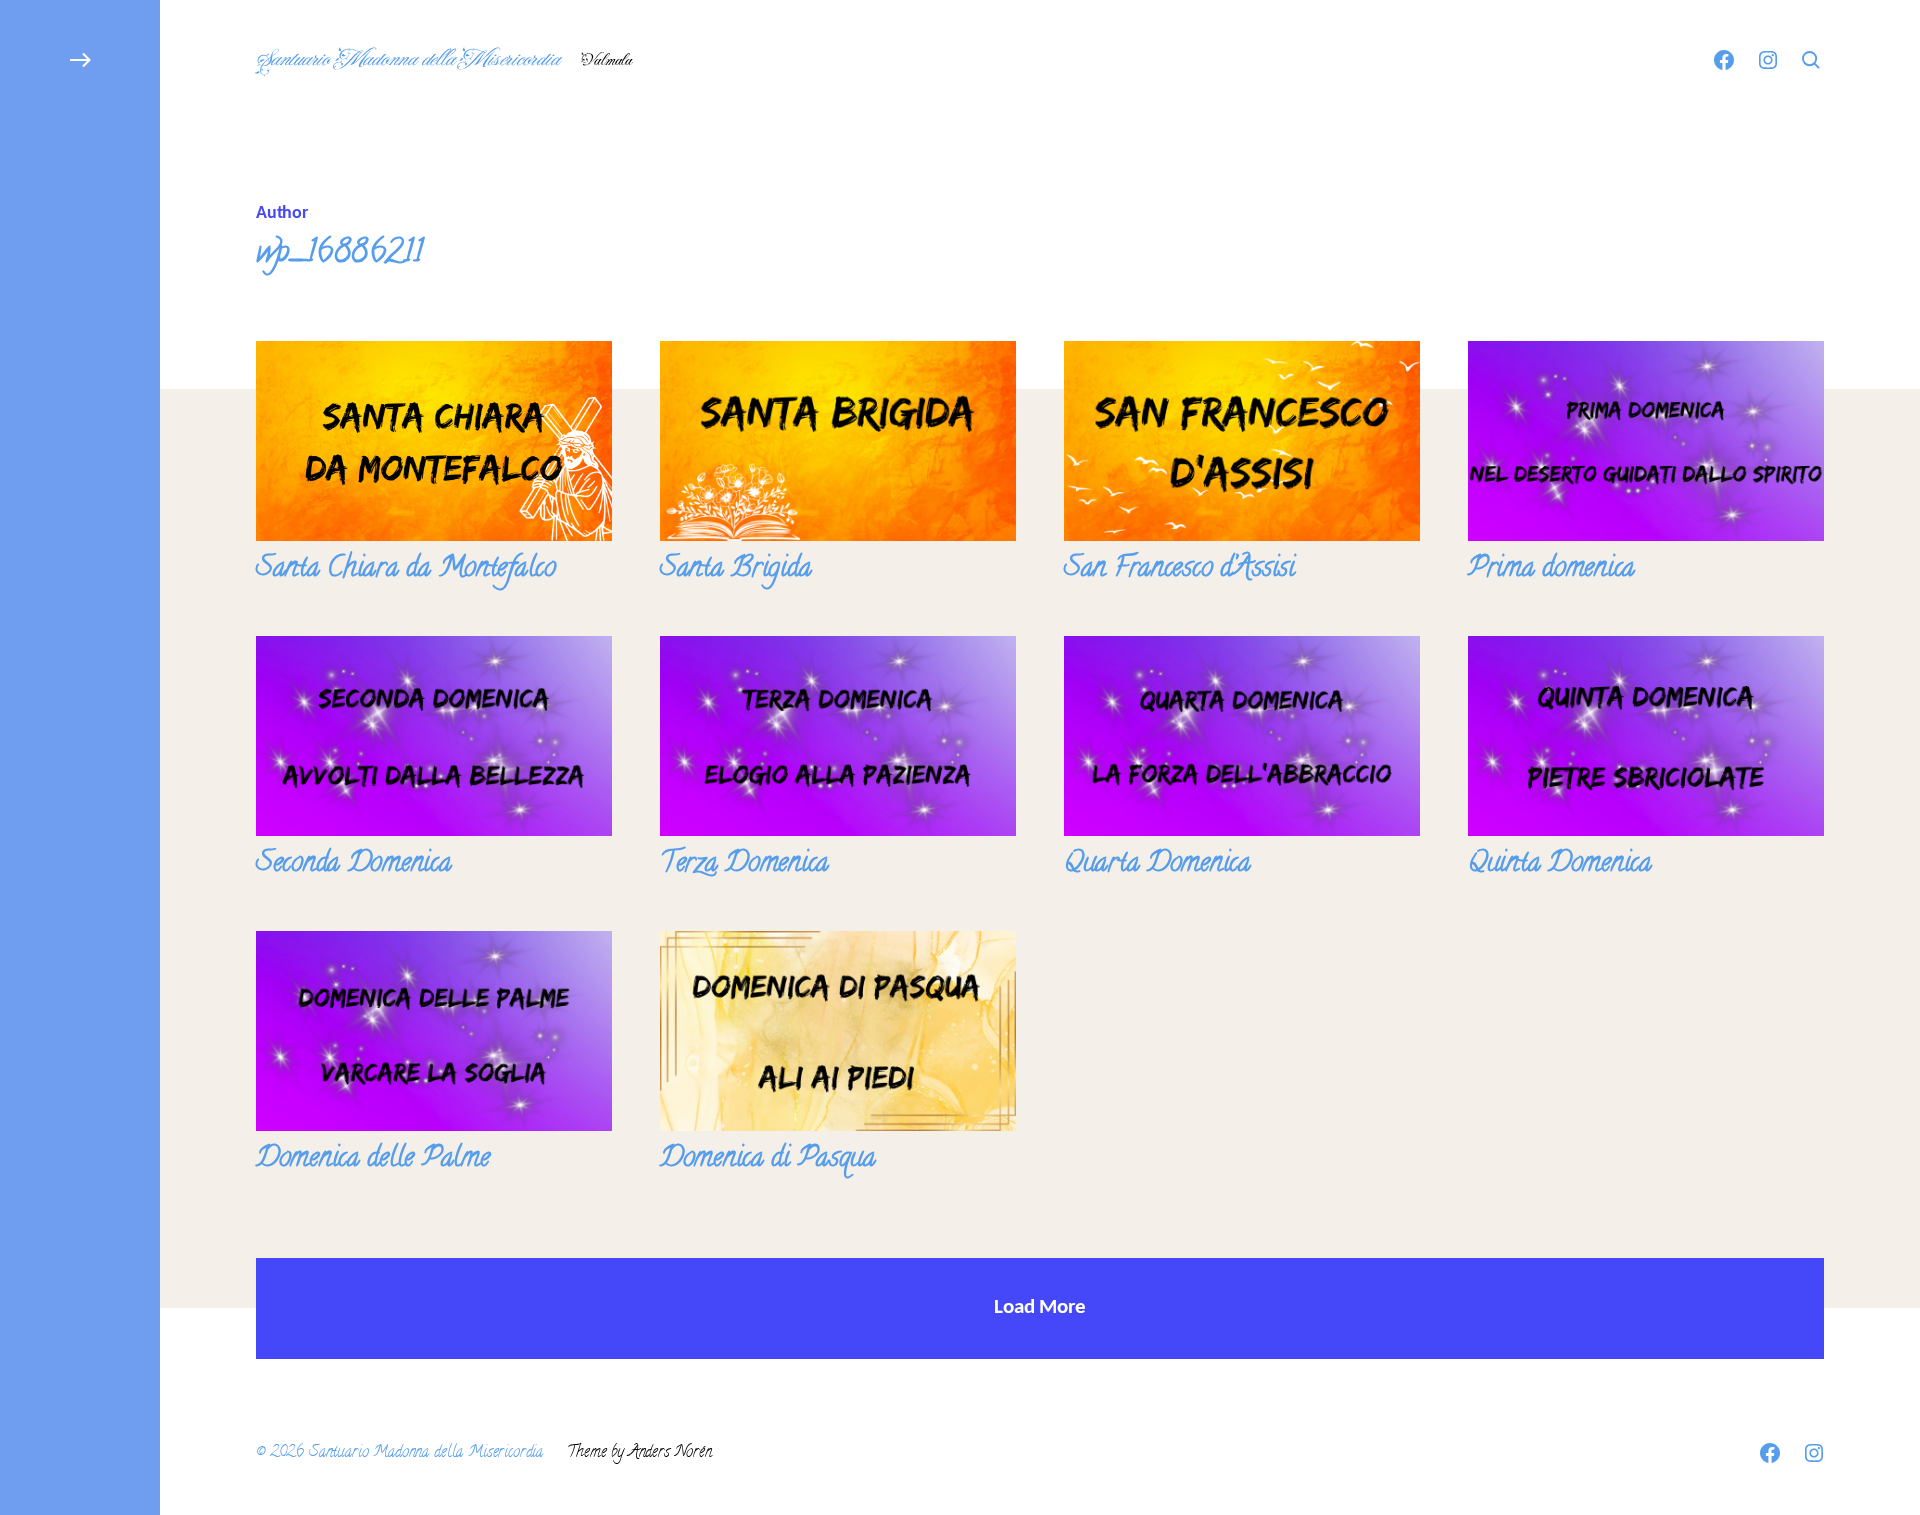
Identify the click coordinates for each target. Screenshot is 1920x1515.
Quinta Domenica (1560, 865)
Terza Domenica (744, 865)
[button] (80, 757)
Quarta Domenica (1157, 865)
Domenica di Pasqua (768, 1160)
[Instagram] (1768, 60)
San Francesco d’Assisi (1179, 570)
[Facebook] (1724, 60)
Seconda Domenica (354, 865)
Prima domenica (1551, 570)
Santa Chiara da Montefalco (406, 570)
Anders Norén (670, 1453)
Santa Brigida (735, 570)
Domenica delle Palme (372, 1160)
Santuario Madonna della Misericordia (406, 60)
